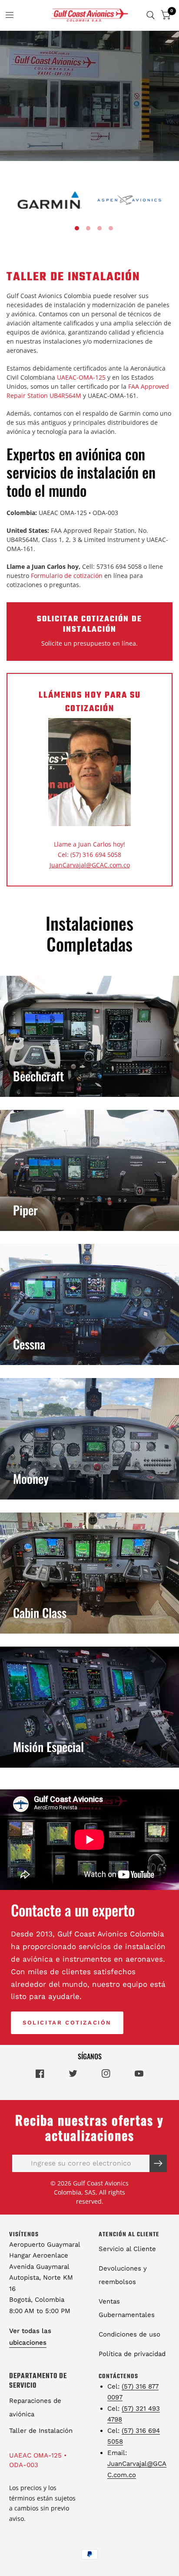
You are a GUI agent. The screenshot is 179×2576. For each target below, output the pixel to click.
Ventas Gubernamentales (127, 2308)
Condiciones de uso (129, 2334)
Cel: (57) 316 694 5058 (89, 855)
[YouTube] (139, 2074)
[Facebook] (40, 2074)
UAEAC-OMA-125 (81, 377)
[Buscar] (151, 15)
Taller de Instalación (41, 2431)
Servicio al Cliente (127, 2249)
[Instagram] (106, 2074)
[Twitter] (73, 2073)
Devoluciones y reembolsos (123, 2275)
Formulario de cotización (67, 576)
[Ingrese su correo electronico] (158, 2163)
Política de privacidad (132, 2354)
